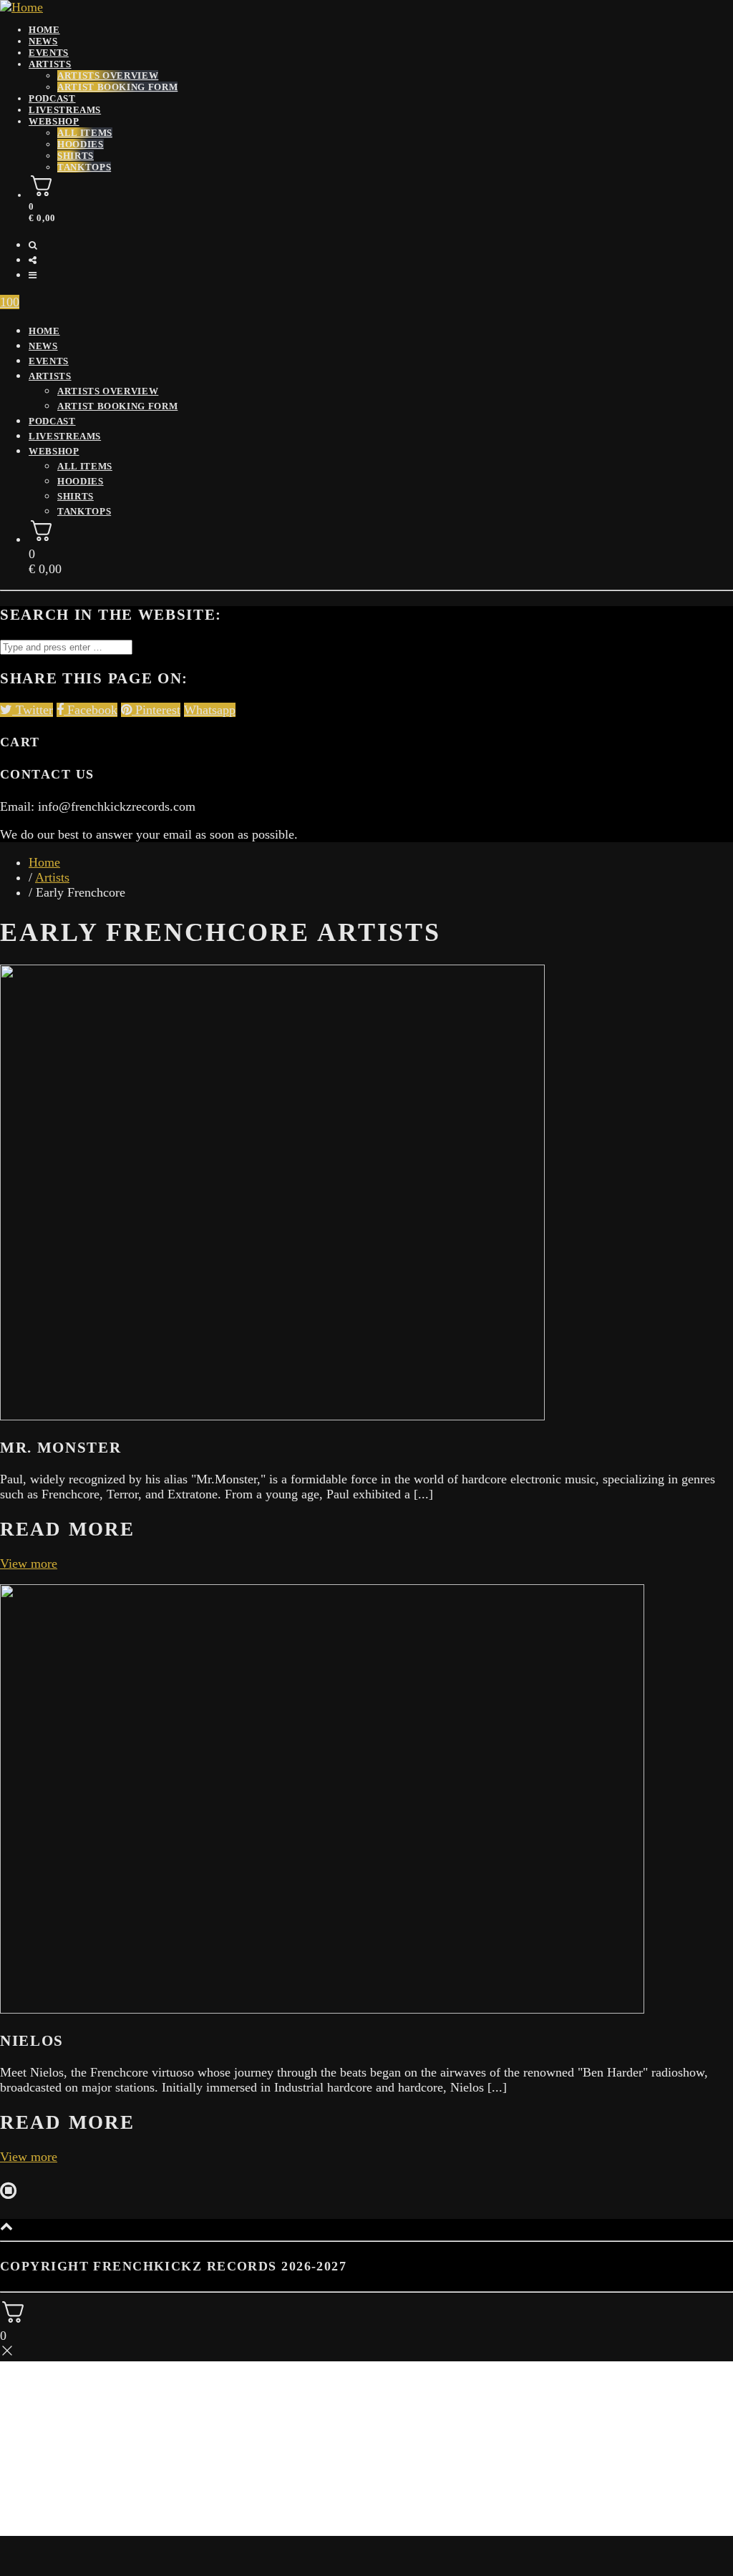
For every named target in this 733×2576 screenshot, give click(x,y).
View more (29, 1563)
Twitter (33, 710)
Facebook (91, 710)
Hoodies (81, 144)
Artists (50, 64)
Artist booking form (117, 87)
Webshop (54, 121)
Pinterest (156, 710)
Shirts (76, 156)
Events (49, 361)
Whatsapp (210, 710)
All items (85, 133)
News (43, 346)
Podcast (52, 98)
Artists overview (108, 75)
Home (44, 331)
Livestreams (65, 110)
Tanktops (84, 167)
